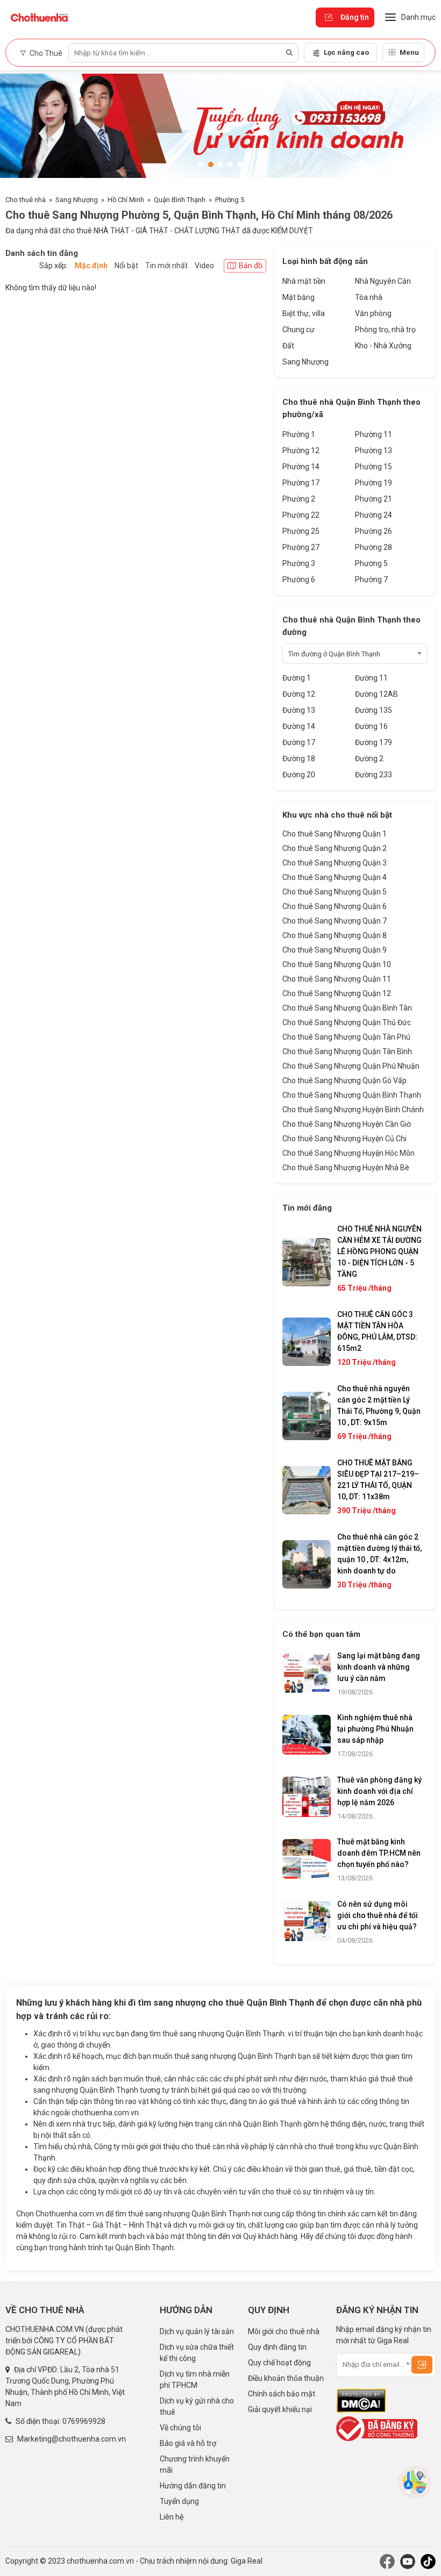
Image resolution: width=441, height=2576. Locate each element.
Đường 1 (297, 678)
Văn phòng (373, 313)
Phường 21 (374, 499)
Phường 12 (301, 450)
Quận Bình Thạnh (180, 200)
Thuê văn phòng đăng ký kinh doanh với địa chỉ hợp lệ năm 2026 (379, 1791)
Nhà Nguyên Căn (383, 281)
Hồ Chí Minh (126, 200)
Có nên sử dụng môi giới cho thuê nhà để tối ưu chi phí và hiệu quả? (378, 1915)
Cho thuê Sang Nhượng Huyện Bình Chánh (353, 1110)
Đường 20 (299, 775)
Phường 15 (374, 467)
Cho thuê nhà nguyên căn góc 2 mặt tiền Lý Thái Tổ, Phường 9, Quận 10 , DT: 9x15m (379, 1405)
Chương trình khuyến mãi (195, 2464)
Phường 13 (374, 450)
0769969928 (84, 2421)
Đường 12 (299, 694)
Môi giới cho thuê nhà (284, 2331)
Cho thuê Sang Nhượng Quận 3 (335, 863)
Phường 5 (230, 200)
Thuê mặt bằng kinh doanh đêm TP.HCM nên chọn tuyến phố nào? (379, 1853)
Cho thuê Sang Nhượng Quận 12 (337, 993)
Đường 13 (299, 710)
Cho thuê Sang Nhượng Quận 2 (335, 848)
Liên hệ (172, 2517)
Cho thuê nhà (26, 200)
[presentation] (19, 129)
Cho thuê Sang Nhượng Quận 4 (335, 877)
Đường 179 (374, 742)
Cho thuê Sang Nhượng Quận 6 (335, 906)
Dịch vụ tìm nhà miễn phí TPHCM (195, 2380)
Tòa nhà (369, 297)
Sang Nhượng (77, 200)
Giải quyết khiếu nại (280, 2409)
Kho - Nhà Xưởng (383, 346)
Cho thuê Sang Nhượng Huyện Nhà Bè (346, 1168)
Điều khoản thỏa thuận (286, 2378)
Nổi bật (126, 266)
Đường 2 (369, 759)
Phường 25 (301, 531)
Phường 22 (301, 515)
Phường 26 (374, 531)
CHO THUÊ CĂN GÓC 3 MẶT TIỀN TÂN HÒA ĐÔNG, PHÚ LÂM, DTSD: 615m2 (377, 1331)
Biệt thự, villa (304, 313)
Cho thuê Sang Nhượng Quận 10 (337, 964)
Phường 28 (374, 547)
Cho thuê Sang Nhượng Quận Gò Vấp (344, 1081)
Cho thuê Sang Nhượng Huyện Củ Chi (344, 1139)
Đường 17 (299, 742)
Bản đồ (251, 266)
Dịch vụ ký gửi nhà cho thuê (197, 2406)
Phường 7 (371, 579)
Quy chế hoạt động (279, 2363)
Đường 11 (371, 678)
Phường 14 (301, 467)
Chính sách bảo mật (282, 2394)
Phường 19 (374, 483)
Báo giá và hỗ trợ (188, 2443)
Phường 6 (299, 579)
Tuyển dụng (179, 2501)
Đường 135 (374, 710)
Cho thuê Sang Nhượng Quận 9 (335, 950)
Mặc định (91, 266)
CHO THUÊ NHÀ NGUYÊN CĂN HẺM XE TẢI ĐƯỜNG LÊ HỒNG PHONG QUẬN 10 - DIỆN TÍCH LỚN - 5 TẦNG (379, 1251)
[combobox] (355, 654)
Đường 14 (299, 726)
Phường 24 (374, 515)
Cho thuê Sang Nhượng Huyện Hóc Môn (348, 1153)
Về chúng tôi (180, 2428)
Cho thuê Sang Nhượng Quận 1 (335, 834)
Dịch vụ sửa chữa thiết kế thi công (197, 2353)
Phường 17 (301, 483)
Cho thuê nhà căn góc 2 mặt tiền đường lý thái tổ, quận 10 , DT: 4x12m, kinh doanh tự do (379, 1554)
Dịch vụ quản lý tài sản (197, 2331)
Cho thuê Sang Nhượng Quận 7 (335, 921)
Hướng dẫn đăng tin (193, 2486)
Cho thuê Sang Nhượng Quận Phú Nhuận (351, 1066)
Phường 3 (299, 563)
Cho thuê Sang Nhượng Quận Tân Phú (346, 1037)
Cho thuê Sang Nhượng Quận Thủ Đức (347, 1022)
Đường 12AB (376, 694)
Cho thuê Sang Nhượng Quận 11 (337, 979)
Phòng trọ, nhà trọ (385, 330)
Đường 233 (374, 775)
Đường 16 (371, 726)
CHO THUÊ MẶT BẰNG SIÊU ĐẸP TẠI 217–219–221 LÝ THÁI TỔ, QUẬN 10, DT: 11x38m (378, 1480)
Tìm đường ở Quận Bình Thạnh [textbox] (334, 654)
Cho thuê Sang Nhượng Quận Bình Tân (347, 1008)
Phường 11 (374, 434)
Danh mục (418, 17)
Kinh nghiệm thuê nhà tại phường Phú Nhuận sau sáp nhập (375, 1729)
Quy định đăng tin (277, 2347)
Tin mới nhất (166, 266)
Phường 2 (299, 499)
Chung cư (298, 330)
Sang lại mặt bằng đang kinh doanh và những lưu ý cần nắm (379, 1667)
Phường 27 (301, 547)
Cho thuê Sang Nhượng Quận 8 (335, 935)
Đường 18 (299, 759)
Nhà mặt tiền (304, 281)
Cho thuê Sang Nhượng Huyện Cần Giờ (347, 1124)
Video (204, 266)
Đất (288, 346)
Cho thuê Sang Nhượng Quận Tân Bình (347, 1051)
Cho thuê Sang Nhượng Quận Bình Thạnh (352, 1095)
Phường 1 (299, 434)
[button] (201, 164)
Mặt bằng (298, 297)
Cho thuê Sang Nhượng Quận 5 (335, 892)
